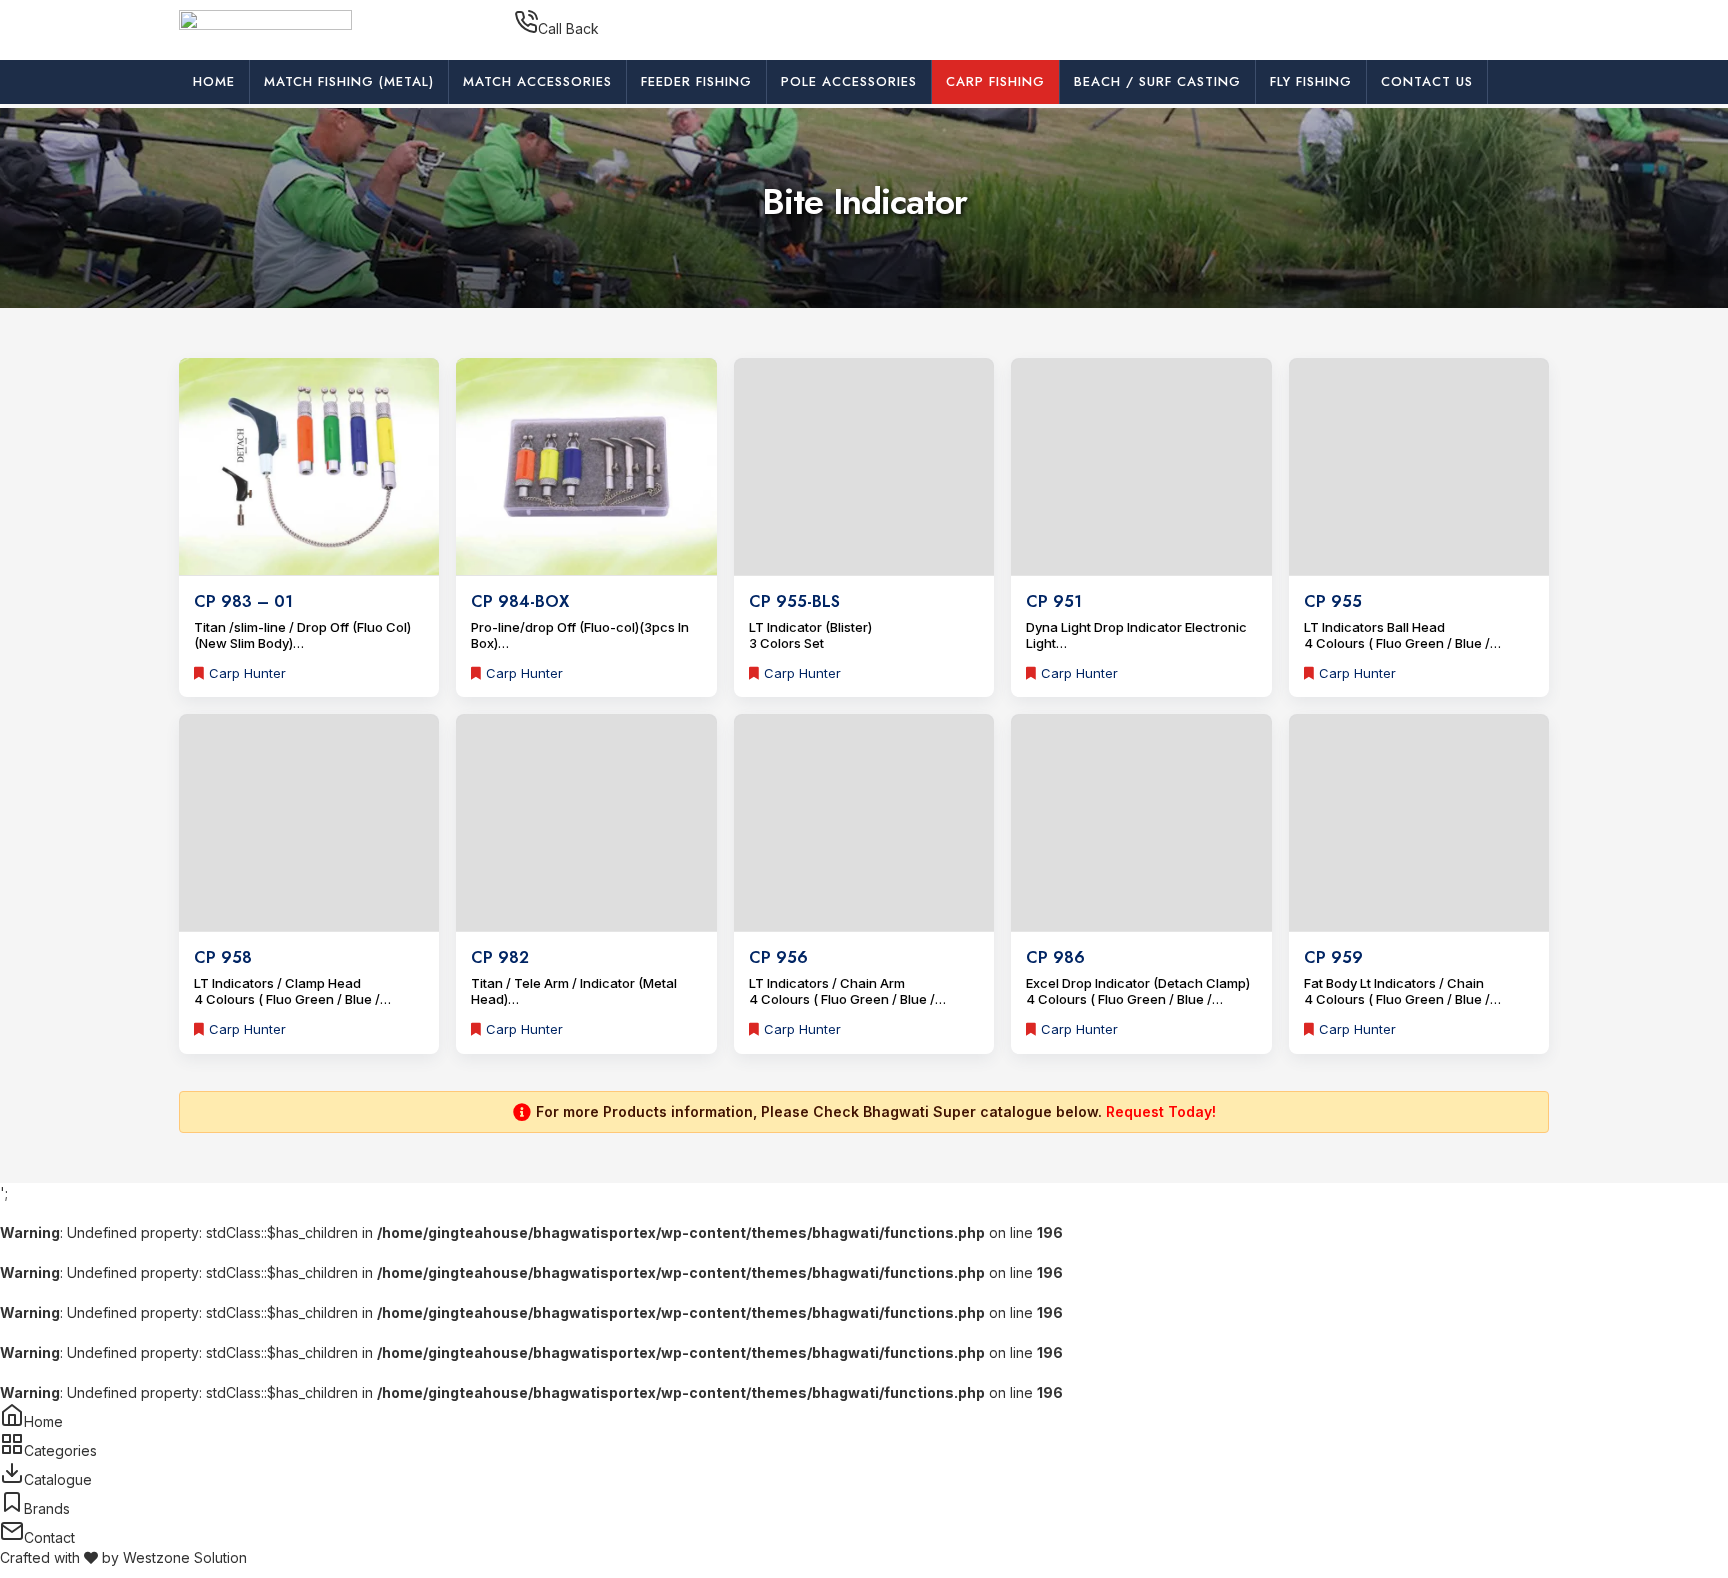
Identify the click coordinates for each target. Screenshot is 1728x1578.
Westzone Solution (185, 1557)
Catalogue (58, 1479)
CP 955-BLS (794, 601)
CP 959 (1333, 957)
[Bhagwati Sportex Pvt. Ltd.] (265, 28)
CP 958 (223, 957)
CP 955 (1333, 601)
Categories (60, 1450)
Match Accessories (537, 81)
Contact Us (1427, 81)
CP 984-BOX (520, 601)
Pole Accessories (849, 81)
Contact (49, 1537)
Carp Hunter (247, 673)
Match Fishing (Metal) (349, 81)
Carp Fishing (995, 81)
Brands (47, 1508)
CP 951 (1054, 601)
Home (214, 81)
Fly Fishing (1311, 81)
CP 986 (1055, 957)
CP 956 (778, 957)
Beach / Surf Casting (1157, 81)
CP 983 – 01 (243, 601)
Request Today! (1161, 1111)
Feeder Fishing (696, 81)
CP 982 (500, 957)
